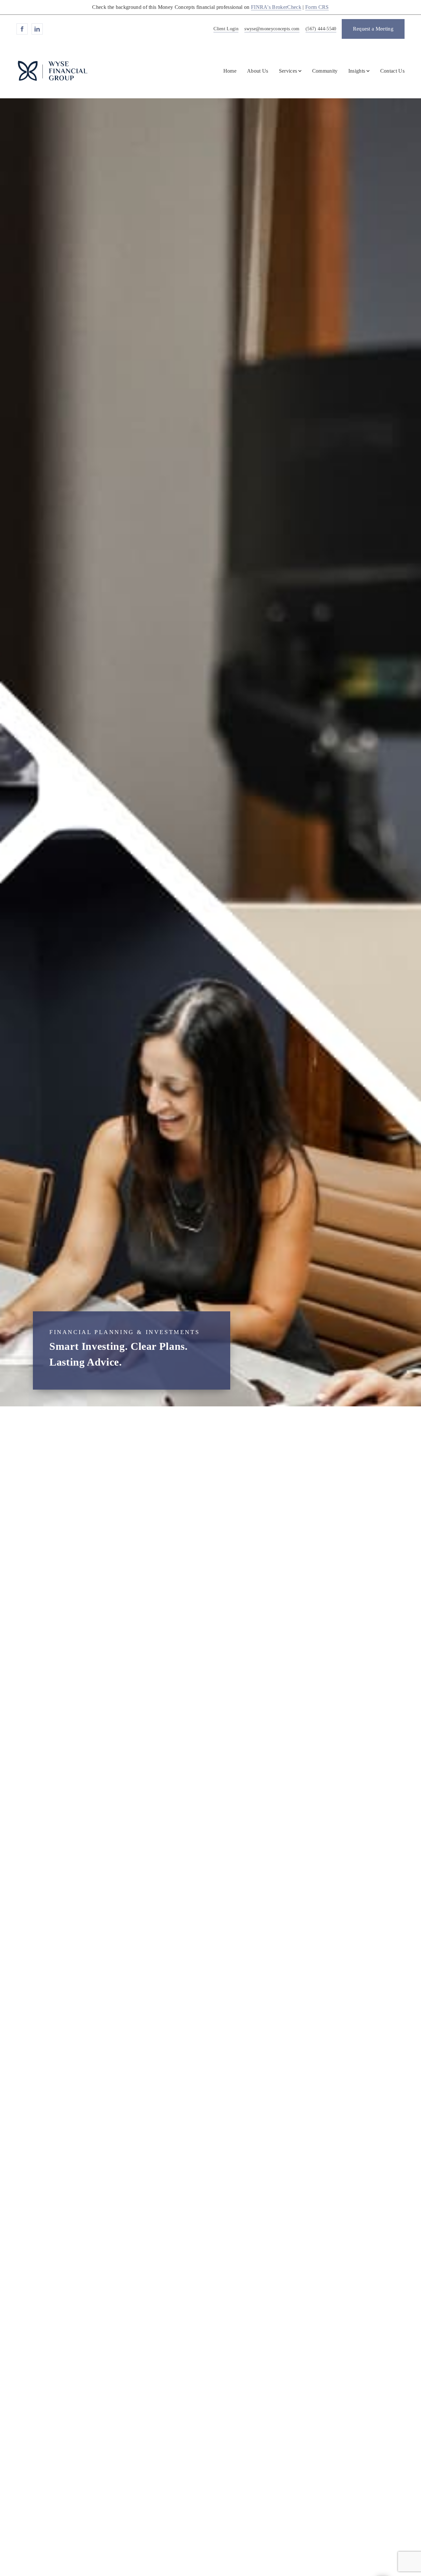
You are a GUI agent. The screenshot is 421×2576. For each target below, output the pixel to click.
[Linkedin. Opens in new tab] (37, 29)
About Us (258, 71)
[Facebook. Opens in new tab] (22, 29)
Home (230, 71)
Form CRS (317, 7)
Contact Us (392, 71)
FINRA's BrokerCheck (276, 7)
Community (325, 71)
